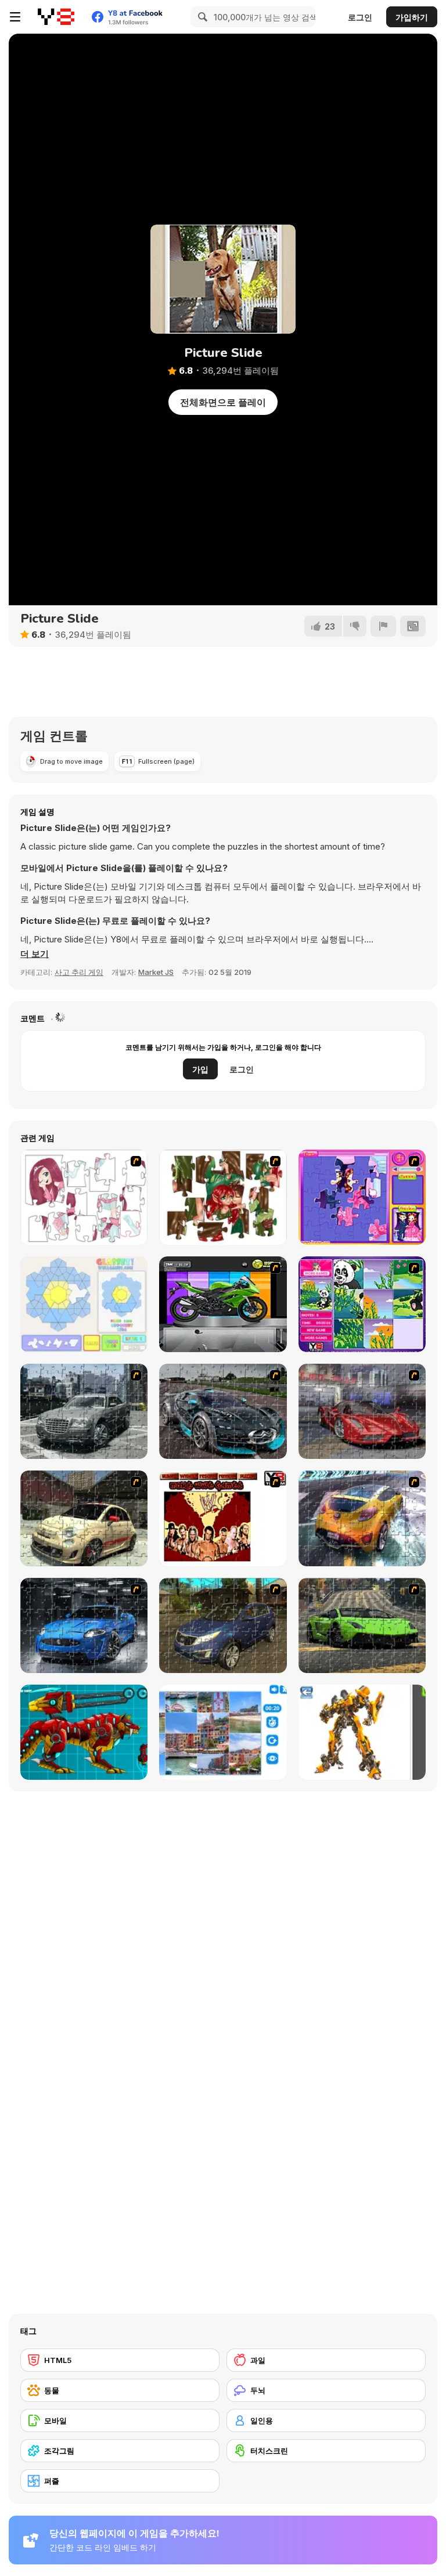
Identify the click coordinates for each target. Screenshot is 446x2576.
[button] (35, 954)
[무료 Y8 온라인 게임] (56, 17)
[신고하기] (383, 626)
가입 (200, 1069)
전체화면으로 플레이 (223, 402)
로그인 (360, 17)
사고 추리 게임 (79, 972)
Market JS (156, 972)
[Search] (201, 17)
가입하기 (412, 17)
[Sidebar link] (15, 17)
